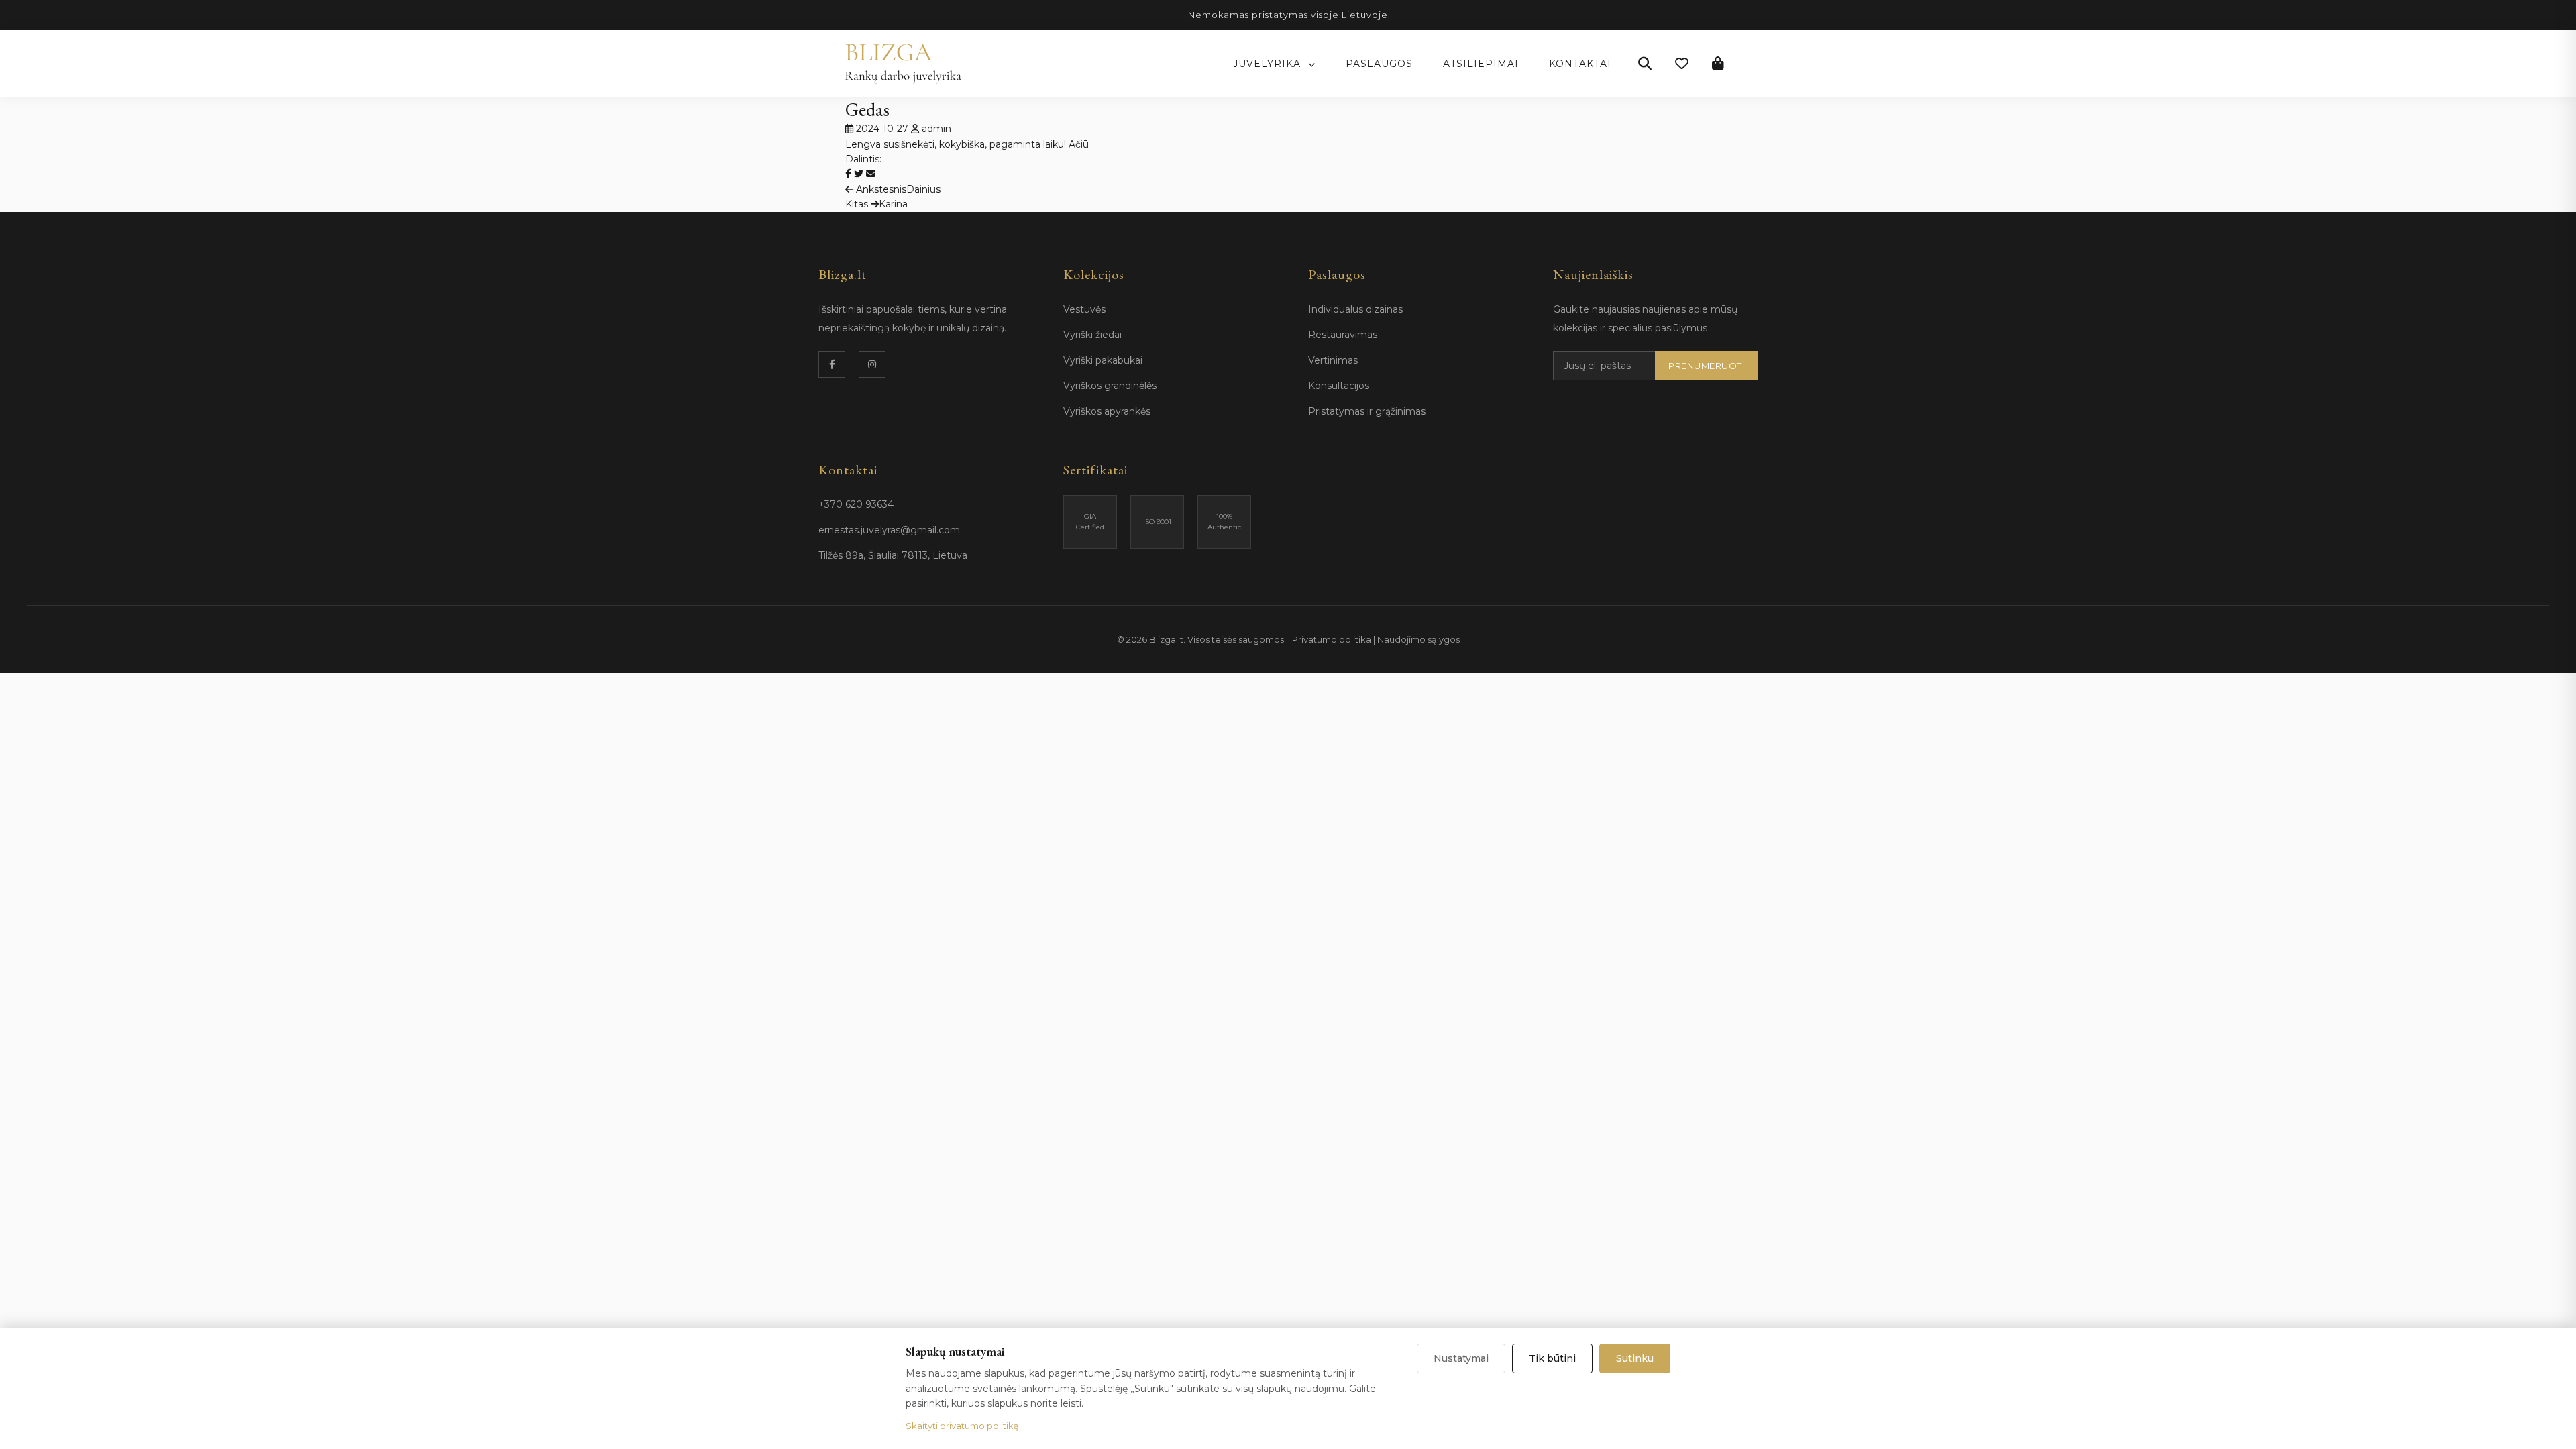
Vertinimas (1333, 360)
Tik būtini (1552, 1358)
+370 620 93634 (856, 504)
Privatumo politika (1332, 639)
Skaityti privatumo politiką (962, 1426)
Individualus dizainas (1355, 309)
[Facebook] (832, 364)
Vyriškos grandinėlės (1110, 386)
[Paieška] (1645, 64)
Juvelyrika (1269, 64)
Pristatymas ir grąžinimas (1367, 411)
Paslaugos (1379, 64)
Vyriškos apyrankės (1107, 411)
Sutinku (1635, 1358)
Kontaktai (1580, 64)
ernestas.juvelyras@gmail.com (889, 530)
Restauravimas (1343, 335)
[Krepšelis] (1718, 64)
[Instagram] (872, 364)
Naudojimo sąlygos (1418, 639)
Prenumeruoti (1706, 366)
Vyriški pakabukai (1103, 360)
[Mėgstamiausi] (1682, 64)
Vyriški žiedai (1092, 335)
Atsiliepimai (1481, 64)
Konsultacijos (1339, 386)
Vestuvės (1084, 309)
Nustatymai (1461, 1358)
